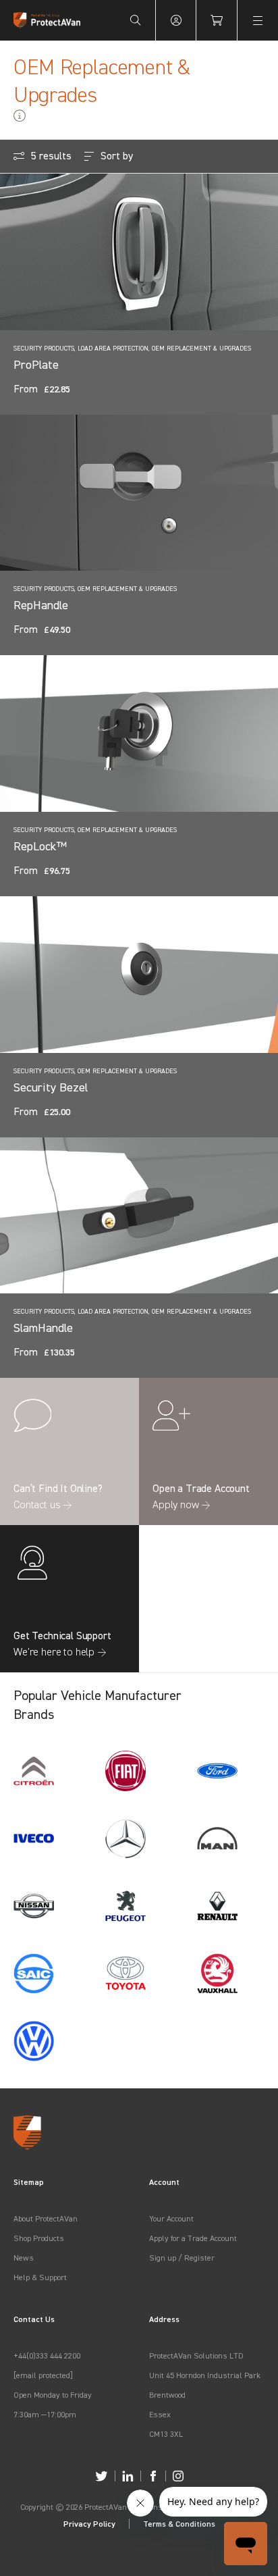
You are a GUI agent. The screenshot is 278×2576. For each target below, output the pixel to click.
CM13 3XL (166, 2434)
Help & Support (40, 2277)
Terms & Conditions (179, 2524)
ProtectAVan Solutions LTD (196, 2355)
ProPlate (36, 364)
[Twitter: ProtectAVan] (102, 2476)
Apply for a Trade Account (193, 2238)
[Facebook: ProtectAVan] (153, 2476)
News (24, 2258)
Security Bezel (51, 1087)
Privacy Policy (89, 2524)
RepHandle (41, 605)
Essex (160, 2414)
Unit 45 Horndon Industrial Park (205, 2375)
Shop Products (39, 2238)
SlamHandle (43, 1328)
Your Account (171, 2218)
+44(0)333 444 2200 (47, 2355)
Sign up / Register (182, 2258)
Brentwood (167, 2395)
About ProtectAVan (46, 2218)
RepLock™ (40, 846)
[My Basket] (217, 20)
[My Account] (176, 20)
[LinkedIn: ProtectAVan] (128, 2476)
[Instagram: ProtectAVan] (178, 2476)
